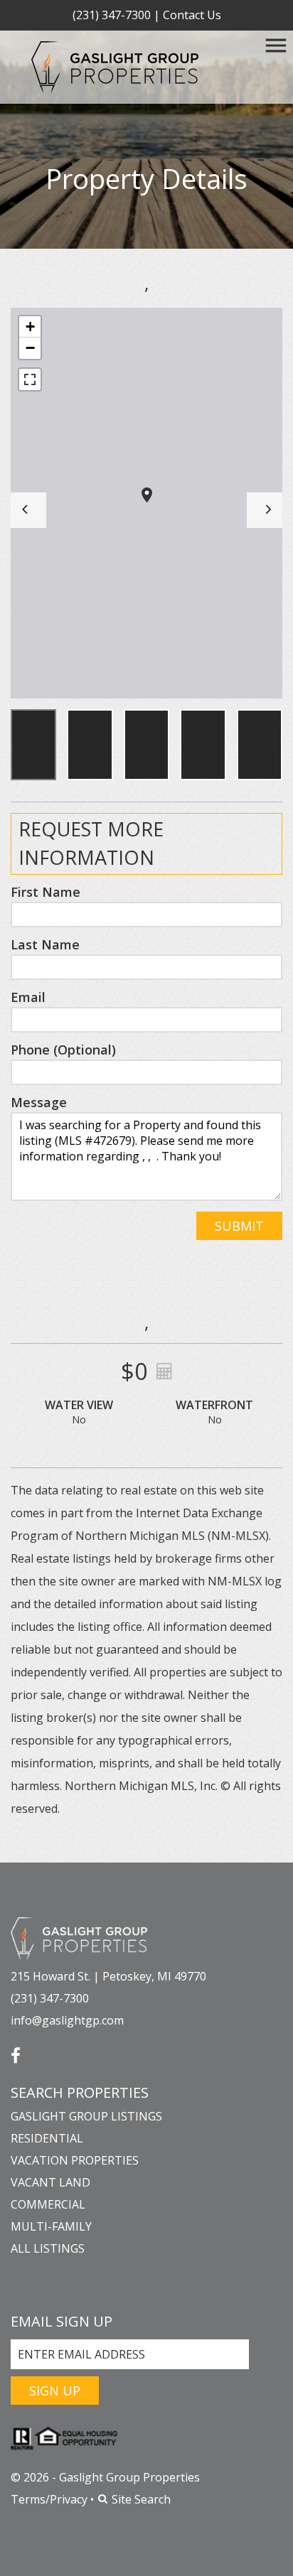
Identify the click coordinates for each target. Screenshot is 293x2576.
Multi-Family (51, 2226)
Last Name (45, 944)
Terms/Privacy (49, 2499)
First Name (46, 892)
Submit (239, 1226)
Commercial (48, 2204)
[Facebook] (16, 2050)
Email (28, 997)
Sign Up (55, 2391)
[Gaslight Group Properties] (79, 1937)
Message (39, 1102)
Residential (47, 2138)
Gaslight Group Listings (86, 2116)
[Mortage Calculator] (163, 1371)
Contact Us (192, 15)
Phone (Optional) (63, 1050)
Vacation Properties (75, 2160)
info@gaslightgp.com (67, 2020)
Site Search (140, 2499)
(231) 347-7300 (112, 15)
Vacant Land (50, 2182)
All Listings (48, 2248)
